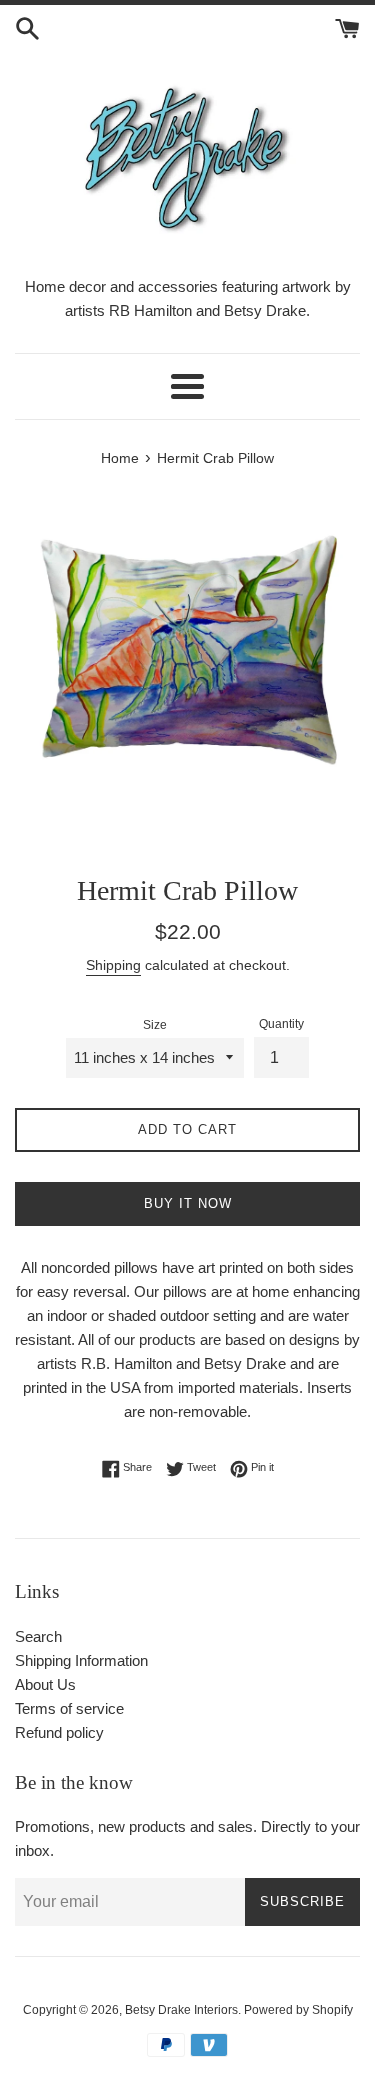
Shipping (113, 965)
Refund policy (59, 1732)
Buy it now (188, 1203)
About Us (45, 1684)
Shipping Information (81, 1660)
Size (155, 1025)
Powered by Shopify (298, 2010)
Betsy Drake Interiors (181, 2010)
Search (38, 1636)
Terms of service (69, 1708)
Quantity (281, 1024)
